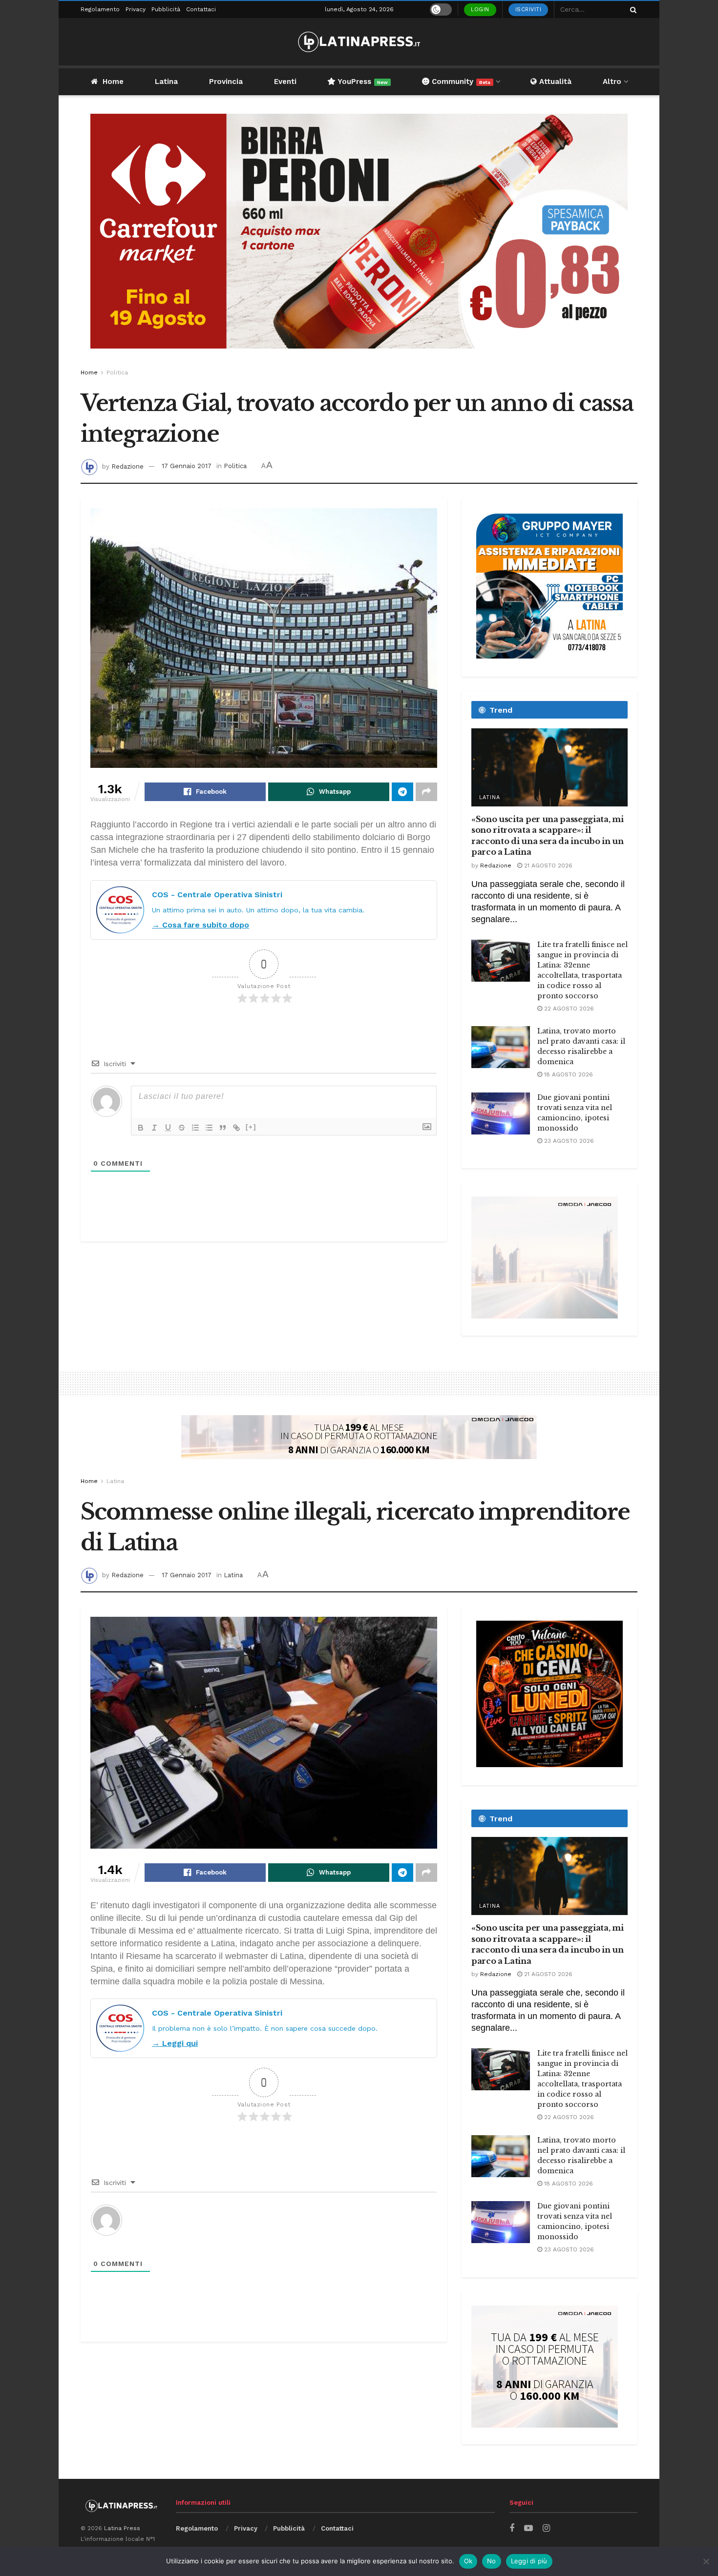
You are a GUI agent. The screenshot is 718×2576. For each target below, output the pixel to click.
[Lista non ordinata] (209, 1128)
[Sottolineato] (168, 1128)
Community (460, 82)
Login (480, 10)
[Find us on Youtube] (528, 2528)
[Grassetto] (141, 1128)
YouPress (362, 82)
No (492, 2561)
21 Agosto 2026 (547, 866)
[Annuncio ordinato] (195, 1128)
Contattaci (201, 9)
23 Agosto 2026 (568, 1141)
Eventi (285, 82)
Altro (612, 82)
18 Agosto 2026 (568, 1074)
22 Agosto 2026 (568, 1009)
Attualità (554, 82)
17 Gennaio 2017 (187, 466)
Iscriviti (528, 10)
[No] (706, 2561)
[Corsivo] (154, 1128)
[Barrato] (182, 1128)
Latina (166, 82)
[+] (251, 1127)
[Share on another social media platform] (426, 792)
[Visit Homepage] (359, 42)
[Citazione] (223, 1128)
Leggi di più (529, 2561)
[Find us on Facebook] (512, 2528)
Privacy (136, 9)
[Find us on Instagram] (546, 2528)
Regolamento (100, 9)
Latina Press (122, 2528)
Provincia (226, 82)
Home (113, 82)
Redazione (127, 466)
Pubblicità (166, 9)
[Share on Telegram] (402, 792)
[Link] (236, 1128)
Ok (468, 2561)
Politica (117, 372)
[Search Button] (632, 10)
